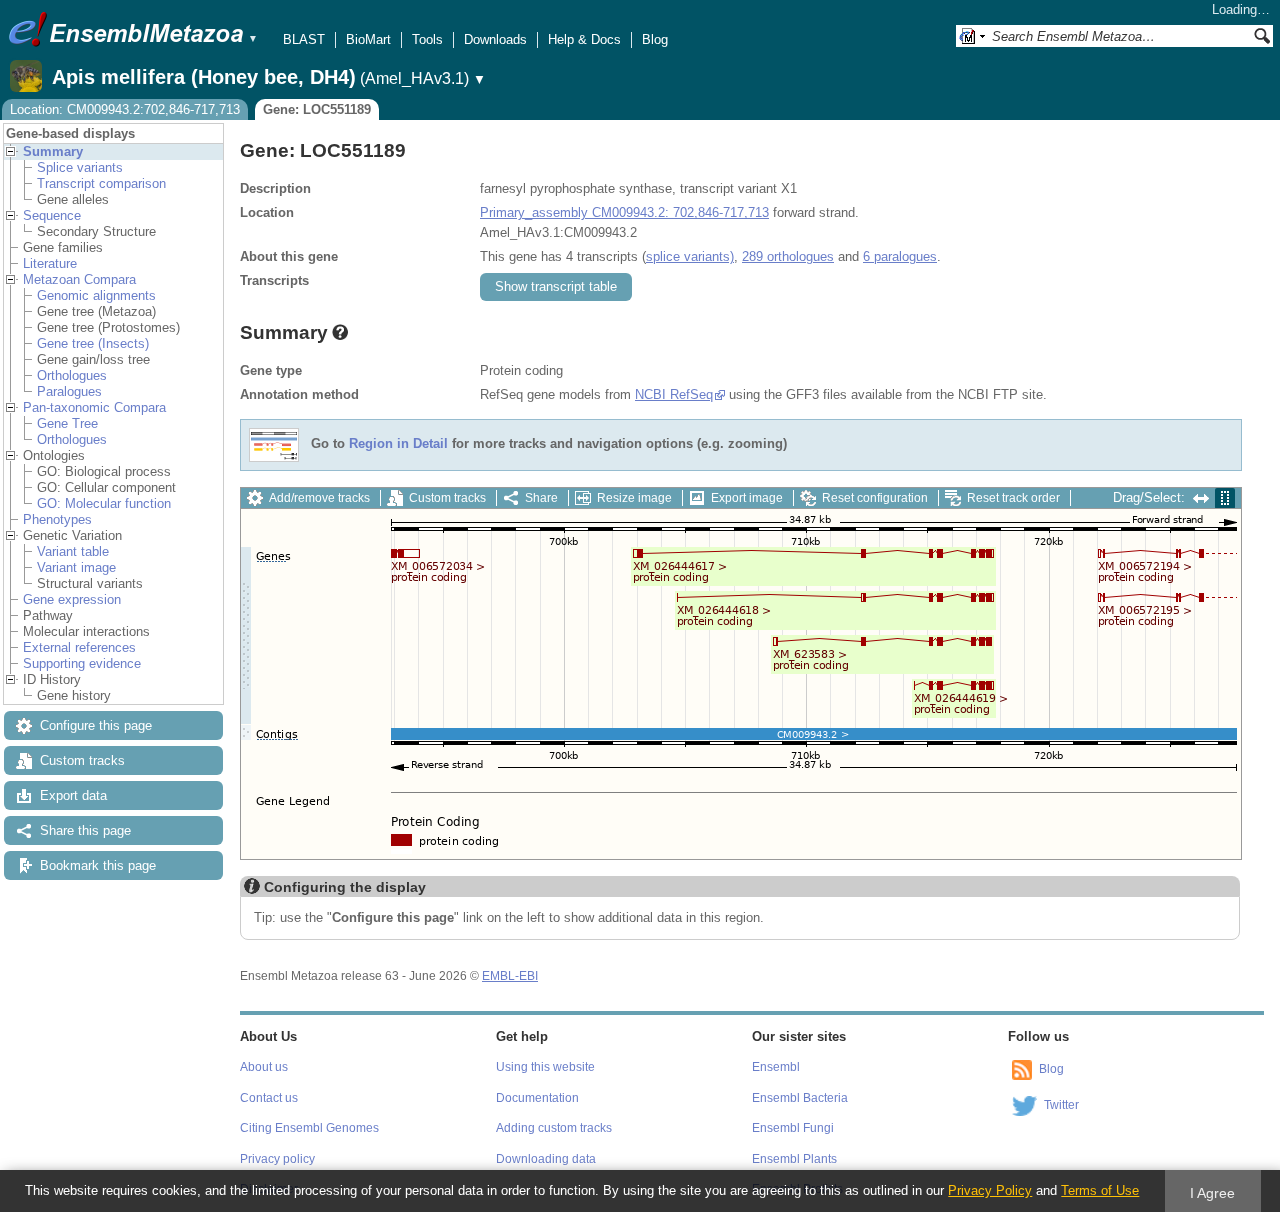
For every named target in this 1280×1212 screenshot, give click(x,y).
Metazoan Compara (79, 279)
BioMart (368, 39)
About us (264, 1067)
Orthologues (72, 375)
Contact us (269, 1098)
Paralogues (69, 391)
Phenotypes (57, 519)
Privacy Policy (990, 1190)
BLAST (304, 39)
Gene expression (72, 599)
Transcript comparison (101, 183)
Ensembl (776, 1067)
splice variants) (690, 256)
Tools (427, 39)
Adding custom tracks (554, 1128)
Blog (655, 39)
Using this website (545, 1067)
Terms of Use (1100, 1190)
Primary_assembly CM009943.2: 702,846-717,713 (624, 212)
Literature (50, 263)
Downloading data (546, 1159)
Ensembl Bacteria (800, 1098)
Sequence (52, 215)
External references (79, 647)
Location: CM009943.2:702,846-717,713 (125, 109)
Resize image (634, 498)
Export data (73, 795)
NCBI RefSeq (674, 394)
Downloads (495, 39)
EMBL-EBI (510, 976)
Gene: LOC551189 (317, 109)
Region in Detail (398, 444)
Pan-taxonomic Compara (94, 407)
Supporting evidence (82, 663)
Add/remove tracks (319, 498)
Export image (747, 498)
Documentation (537, 1098)
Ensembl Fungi (793, 1128)
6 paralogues (900, 256)
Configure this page (96, 725)
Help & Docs (584, 39)
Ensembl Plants (794, 1159)
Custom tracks (82, 760)
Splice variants (80, 167)
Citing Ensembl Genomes (309, 1128)
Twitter (1061, 1105)
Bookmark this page (98, 865)
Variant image (76, 567)
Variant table (73, 551)
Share (541, 498)
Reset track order (1013, 498)
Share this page (85, 830)
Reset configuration (875, 498)
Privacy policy (277, 1159)
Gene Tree (67, 423)
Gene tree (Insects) (93, 343)
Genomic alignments (96, 295)
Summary (53, 151)
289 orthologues (788, 256)
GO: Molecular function (104, 503)
